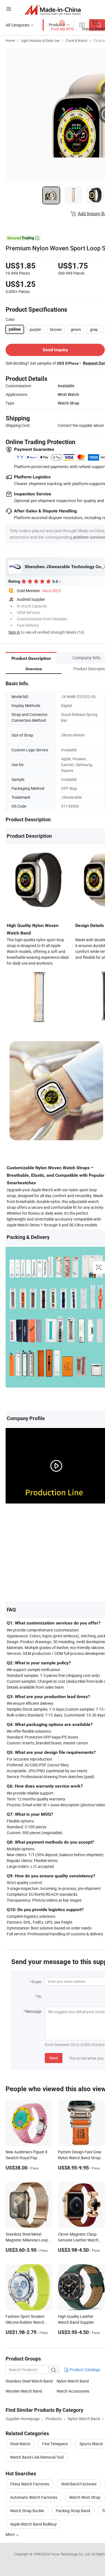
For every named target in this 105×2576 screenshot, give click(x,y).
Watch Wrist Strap (85, 2497)
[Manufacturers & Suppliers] (53, 10)
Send (54, 2058)
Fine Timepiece (55, 2444)
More (11, 2534)
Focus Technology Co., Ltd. (71, 2554)
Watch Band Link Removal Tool (37, 2457)
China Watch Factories (30, 2484)
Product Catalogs (85, 2370)
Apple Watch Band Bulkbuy (33, 2524)
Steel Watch (20, 2444)
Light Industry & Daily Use (40, 40)
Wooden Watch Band (24, 2391)
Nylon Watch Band (73, 2381)
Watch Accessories (73, 2391)
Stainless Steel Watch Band (29, 2381)
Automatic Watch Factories (34, 2497)
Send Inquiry (55, 350)
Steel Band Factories (79, 2484)
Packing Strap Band (73, 2511)
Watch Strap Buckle (27, 2511)
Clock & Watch (76, 40)
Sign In (14, 632)
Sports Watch (91, 2444)
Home (10, 40)
